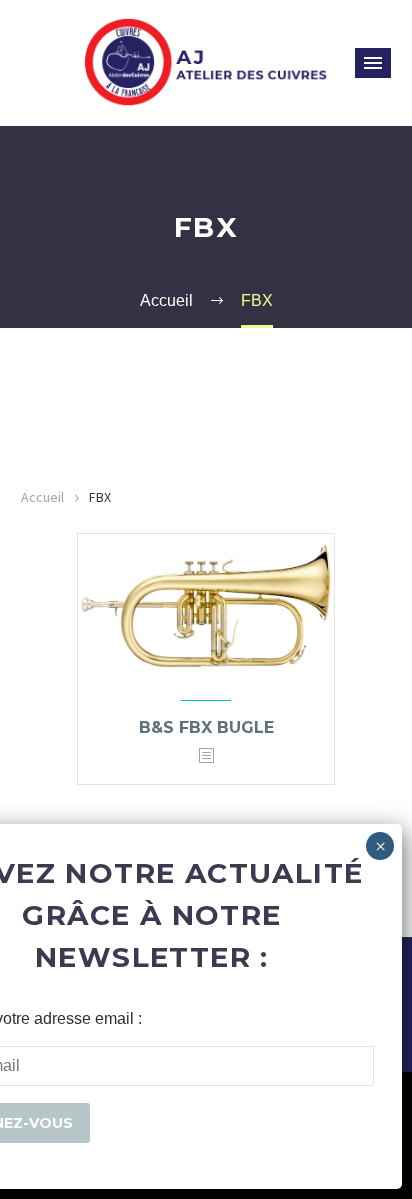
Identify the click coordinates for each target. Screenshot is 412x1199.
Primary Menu (373, 63)
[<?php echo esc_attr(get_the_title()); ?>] (206, 756)
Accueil (42, 497)
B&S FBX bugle (206, 727)
